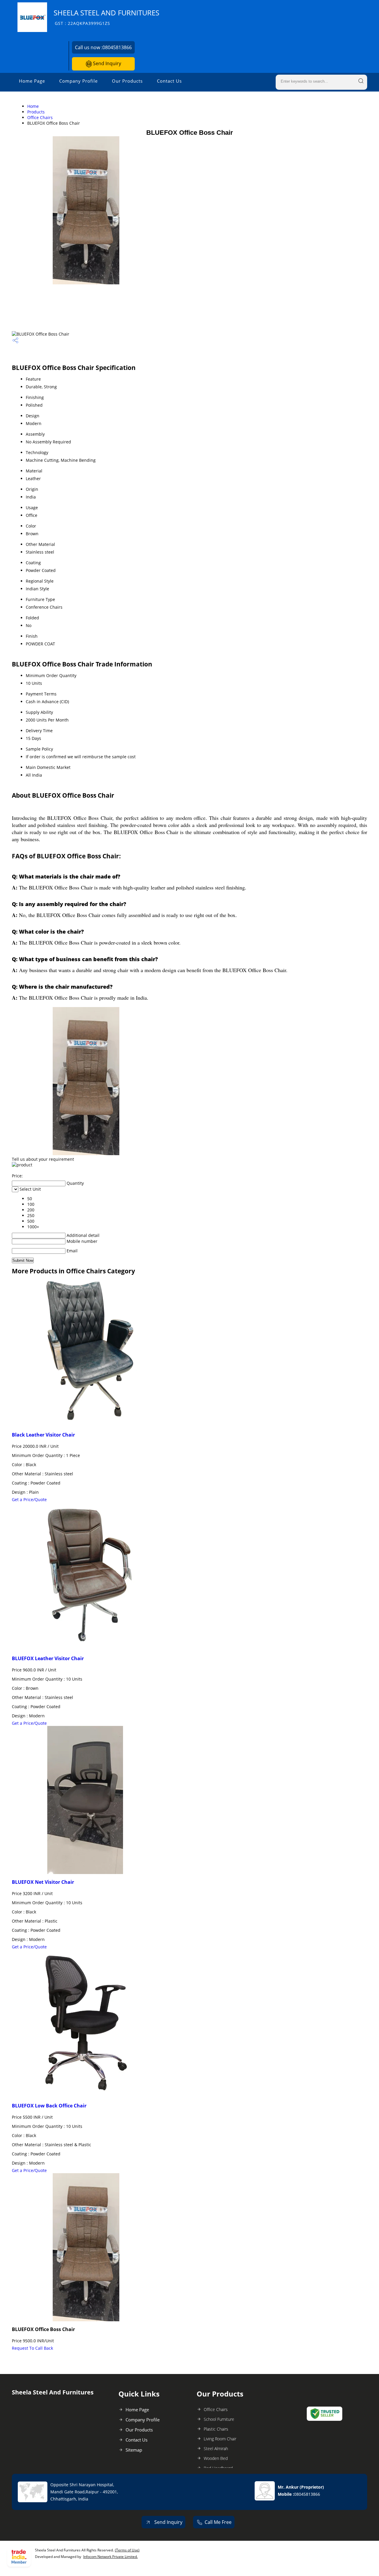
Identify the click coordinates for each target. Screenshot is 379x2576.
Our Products (127, 81)
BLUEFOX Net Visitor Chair (43, 1882)
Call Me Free (218, 2522)
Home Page (32, 81)
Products (36, 112)
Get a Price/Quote (29, 1499)
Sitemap (134, 2450)
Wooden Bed (216, 2458)
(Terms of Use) (127, 2550)
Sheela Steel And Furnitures (106, 17)
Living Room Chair (220, 2439)
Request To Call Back (32, 2348)
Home (33, 106)
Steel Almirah (216, 2448)
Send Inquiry (106, 63)
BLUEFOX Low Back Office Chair (49, 2106)
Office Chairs (40, 117)
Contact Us (169, 81)
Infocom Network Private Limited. (110, 2557)
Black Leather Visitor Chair (43, 1435)
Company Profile (78, 81)
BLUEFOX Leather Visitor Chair (48, 1658)
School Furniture (219, 2419)
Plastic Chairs (216, 2429)
